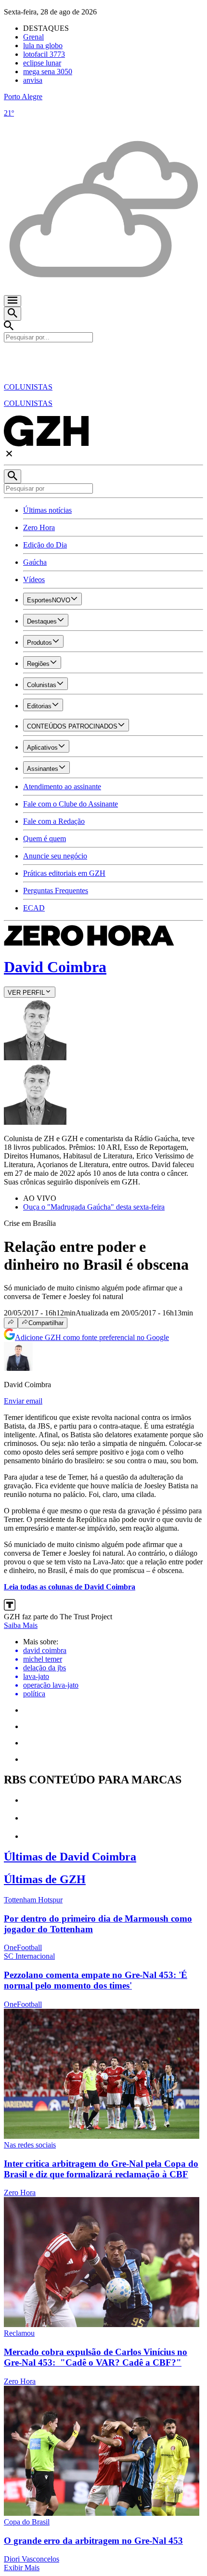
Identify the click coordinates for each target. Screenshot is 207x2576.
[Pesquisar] (13, 476)
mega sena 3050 (48, 72)
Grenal (33, 37)
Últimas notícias (47, 510)
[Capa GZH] (103, 359)
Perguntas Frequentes (56, 891)
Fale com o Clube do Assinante (71, 804)
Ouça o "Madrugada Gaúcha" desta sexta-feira (94, 1207)
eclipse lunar (42, 63)
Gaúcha (35, 562)
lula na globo (43, 46)
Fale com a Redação (54, 821)
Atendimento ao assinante (62, 787)
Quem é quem (45, 839)
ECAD (34, 908)
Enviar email (23, 1401)
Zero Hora (39, 527)
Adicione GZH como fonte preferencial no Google (92, 1337)
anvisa (33, 80)
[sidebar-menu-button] (13, 301)
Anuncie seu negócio (55, 856)
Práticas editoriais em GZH (64, 873)
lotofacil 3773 (44, 54)
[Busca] (13, 314)
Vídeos (34, 579)
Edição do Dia (45, 545)
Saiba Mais (21, 1625)
